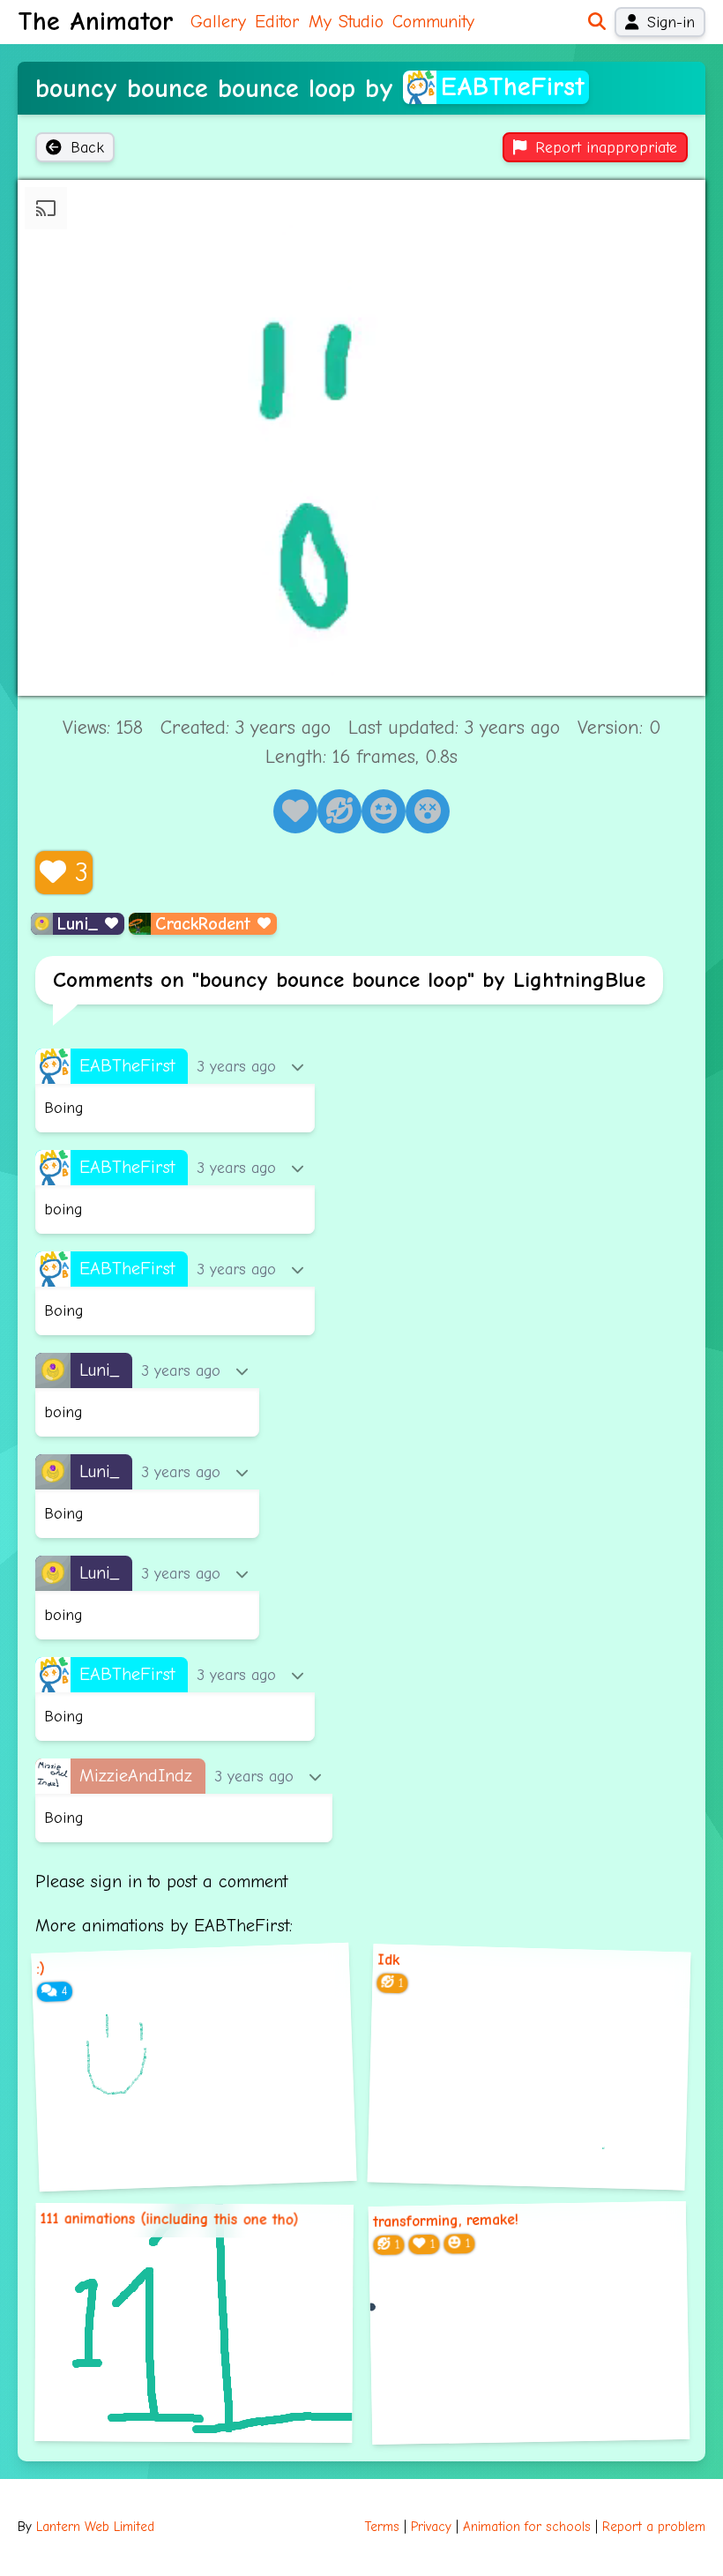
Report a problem (654, 2527)
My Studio (346, 22)
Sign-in (671, 22)
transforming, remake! (446, 2221)
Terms (382, 2527)
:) (41, 1968)
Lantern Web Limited (95, 2527)
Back (87, 147)
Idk (389, 1960)
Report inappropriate (606, 147)
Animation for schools (527, 2527)
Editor (277, 22)
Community (433, 22)
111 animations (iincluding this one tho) (170, 2220)
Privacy (431, 2527)
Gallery (218, 22)
